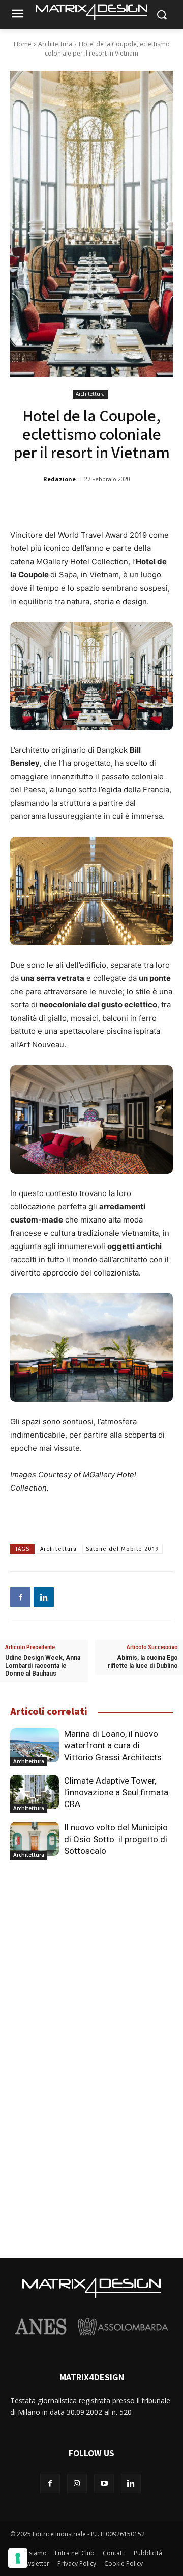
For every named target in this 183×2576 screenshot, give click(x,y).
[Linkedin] (44, 1597)
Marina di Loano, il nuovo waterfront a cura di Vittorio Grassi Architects (113, 1745)
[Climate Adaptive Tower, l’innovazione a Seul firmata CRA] (35, 1792)
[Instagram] (77, 2484)
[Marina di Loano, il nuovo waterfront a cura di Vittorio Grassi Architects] (35, 1745)
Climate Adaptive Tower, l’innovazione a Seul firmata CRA (116, 1792)
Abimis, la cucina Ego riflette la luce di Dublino (143, 1662)
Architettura (55, 44)
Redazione (59, 479)
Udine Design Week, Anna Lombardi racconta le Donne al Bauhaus (43, 1665)
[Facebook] (20, 1597)
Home (23, 44)
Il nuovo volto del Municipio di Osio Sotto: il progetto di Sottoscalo (116, 1839)
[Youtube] (104, 2484)
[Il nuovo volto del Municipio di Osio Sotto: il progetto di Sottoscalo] (35, 1839)
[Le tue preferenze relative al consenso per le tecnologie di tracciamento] (18, 2558)
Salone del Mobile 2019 (123, 1549)
